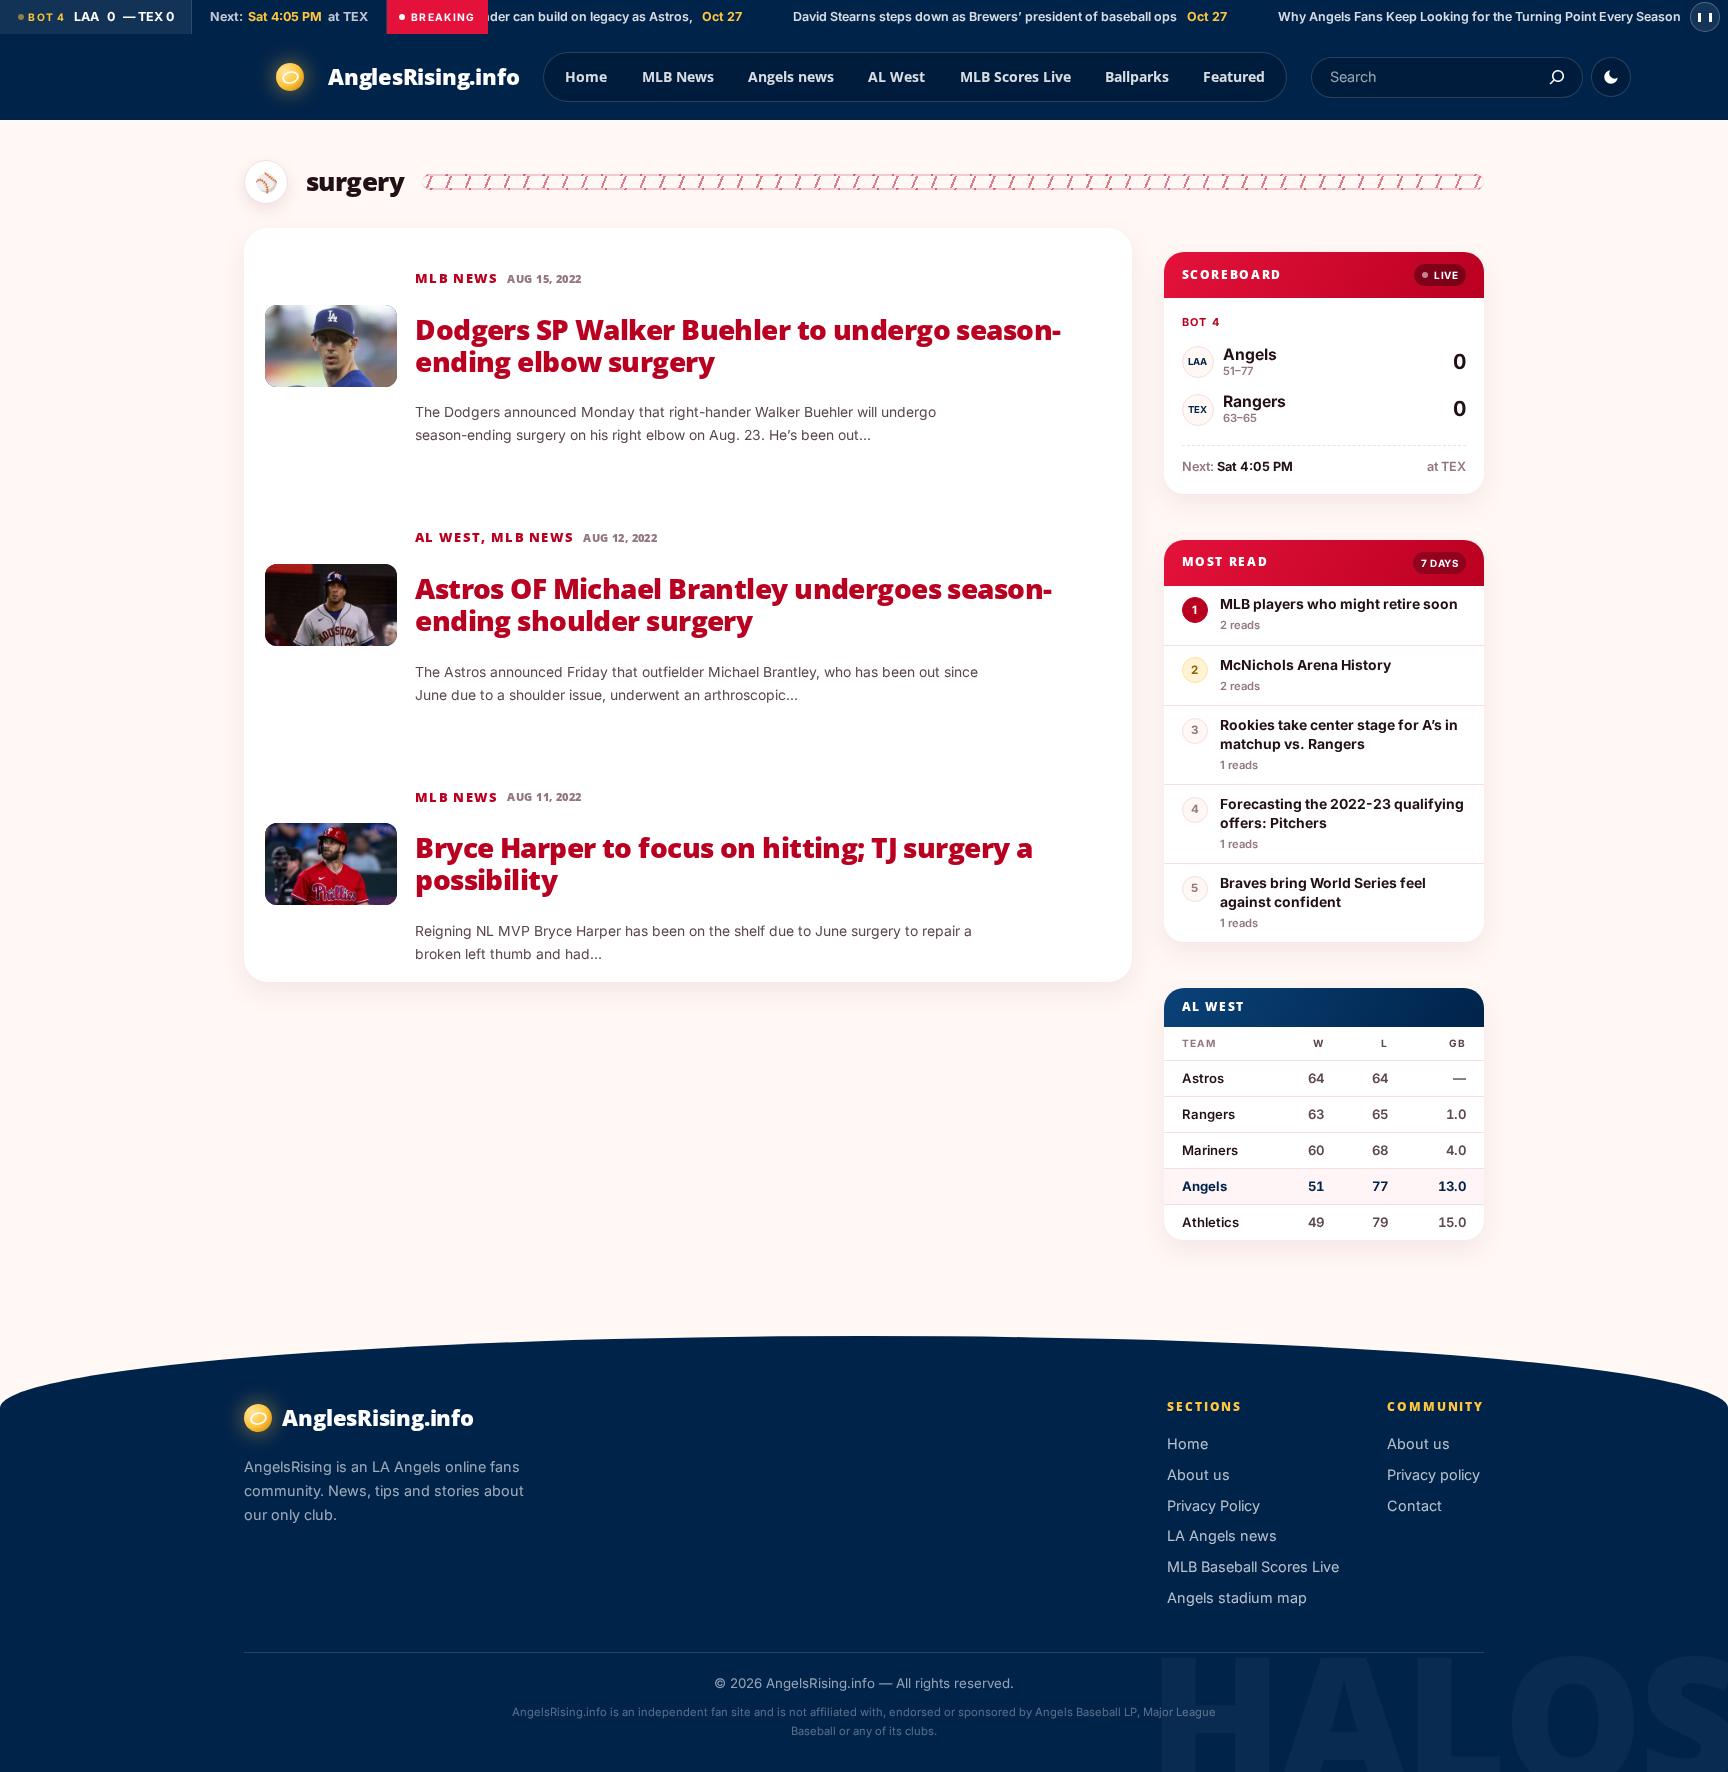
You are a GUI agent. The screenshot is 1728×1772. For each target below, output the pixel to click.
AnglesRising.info (423, 76)
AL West (896, 76)
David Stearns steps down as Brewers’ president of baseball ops (959, 16)
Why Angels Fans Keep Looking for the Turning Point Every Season (1452, 16)
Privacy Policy (1213, 1505)
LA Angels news (1222, 1535)
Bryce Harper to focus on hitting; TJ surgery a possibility (723, 864)
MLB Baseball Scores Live (1253, 1566)
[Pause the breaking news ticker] (1705, 17)
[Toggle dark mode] (1611, 77)
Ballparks (1137, 76)
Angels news (791, 76)
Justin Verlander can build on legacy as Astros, (525, 16)
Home (586, 76)
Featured (1234, 76)
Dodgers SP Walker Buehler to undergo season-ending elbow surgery (737, 346)
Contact (1414, 1505)
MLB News (678, 76)
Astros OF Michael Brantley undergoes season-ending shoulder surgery (733, 605)
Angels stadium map (1237, 1597)
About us (1198, 1474)
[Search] (1556, 77)
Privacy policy (1433, 1474)
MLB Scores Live (1015, 76)
